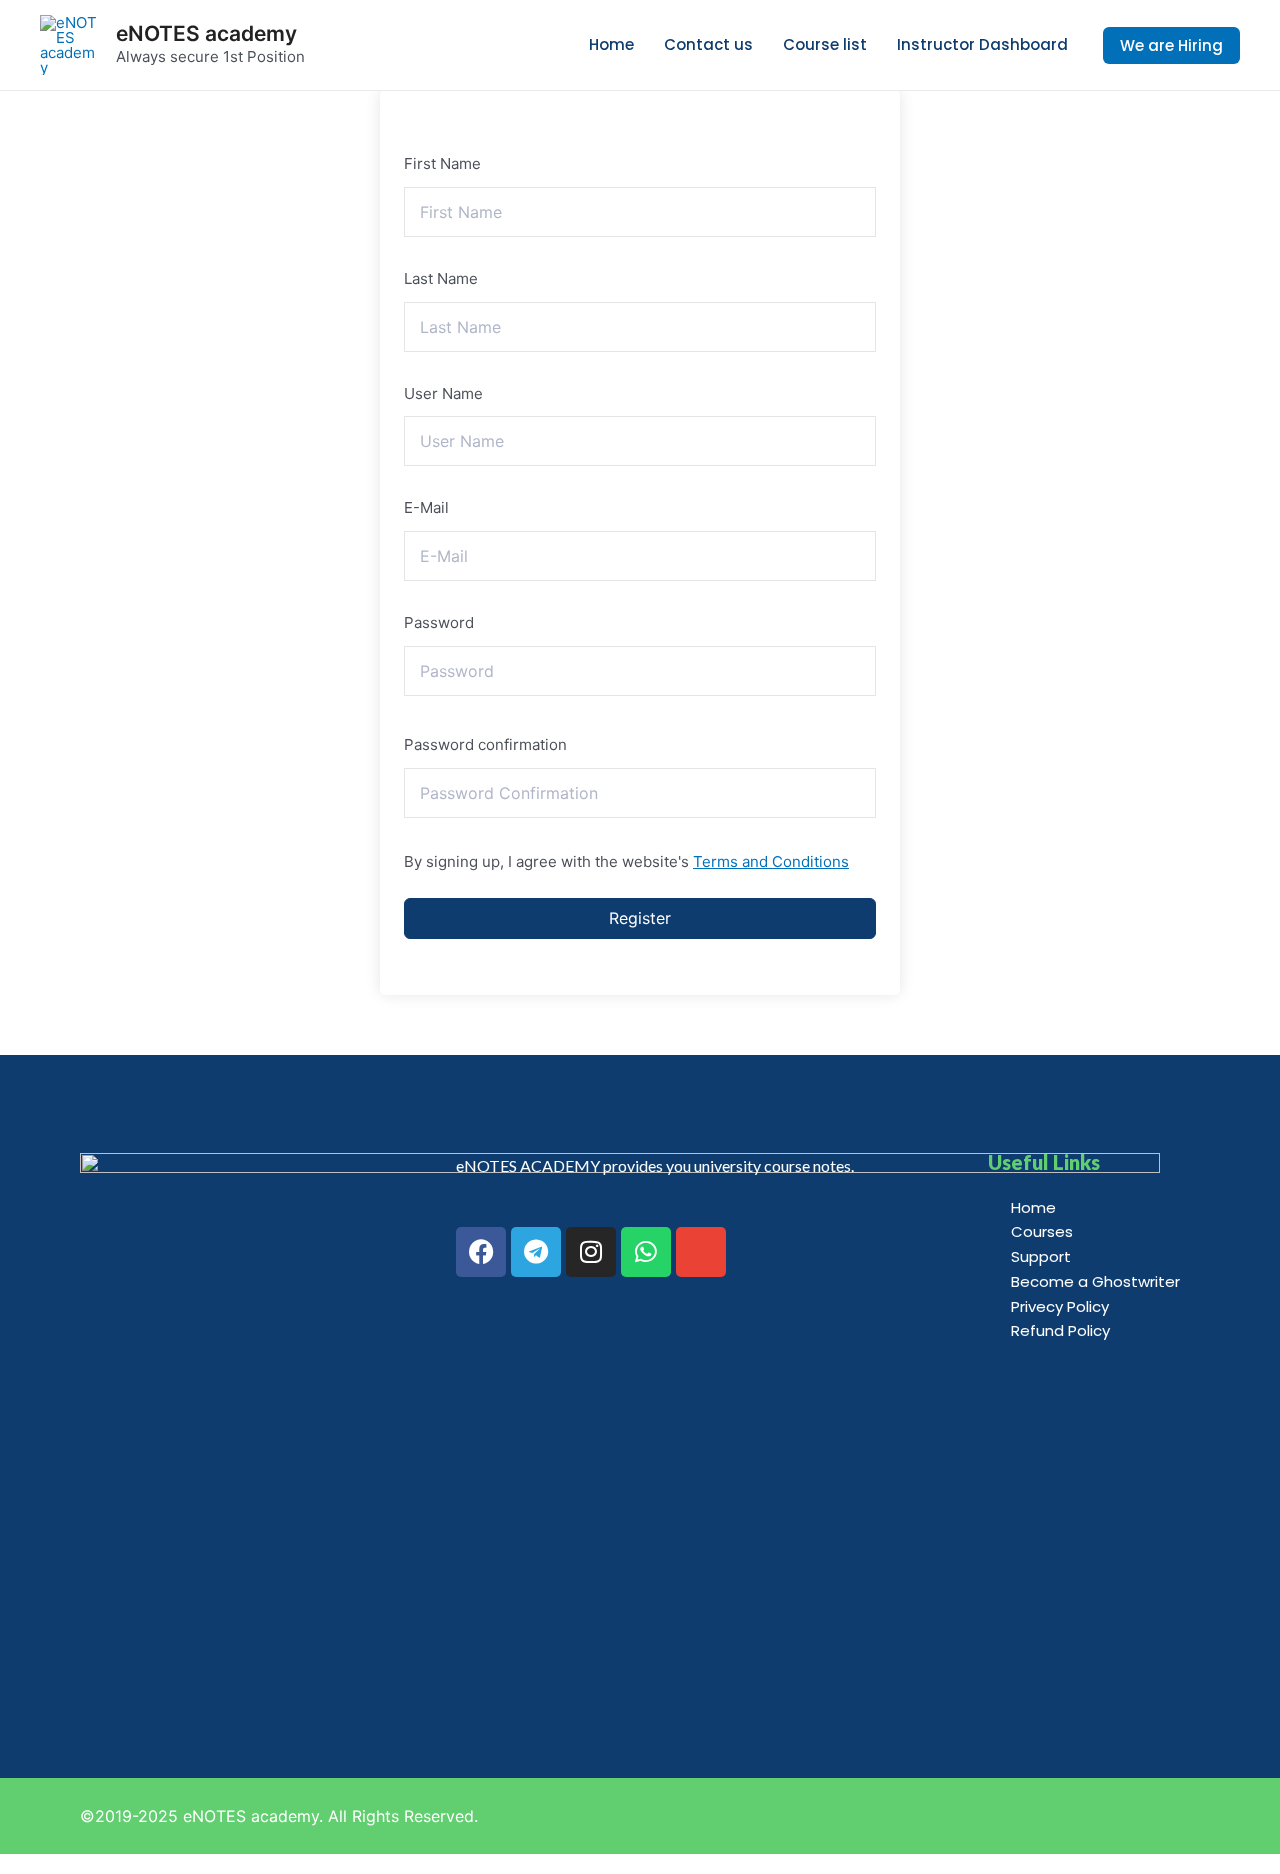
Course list (825, 44)
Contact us (708, 44)
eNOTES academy (206, 33)
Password (439, 622)
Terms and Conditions (771, 861)
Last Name (441, 278)
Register (640, 918)
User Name (443, 393)
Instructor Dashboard (982, 44)
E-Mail (426, 507)
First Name (442, 163)
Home (611, 44)
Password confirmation (485, 744)
